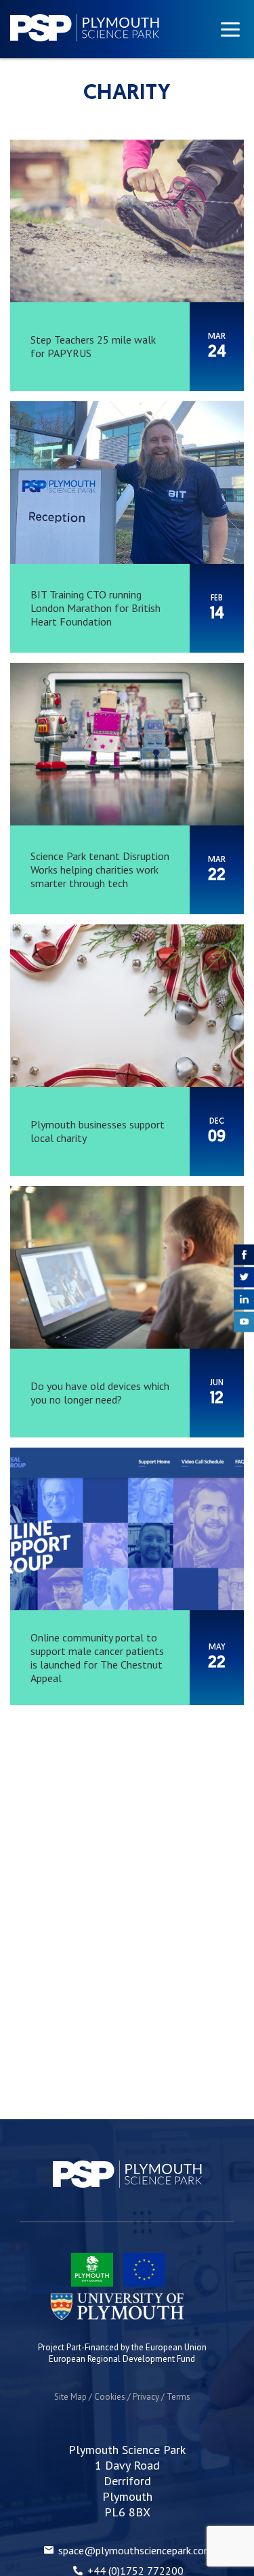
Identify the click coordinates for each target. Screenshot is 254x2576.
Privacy (146, 2397)
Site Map (70, 2397)
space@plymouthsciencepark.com (135, 2550)
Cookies (110, 2397)
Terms (178, 2397)
